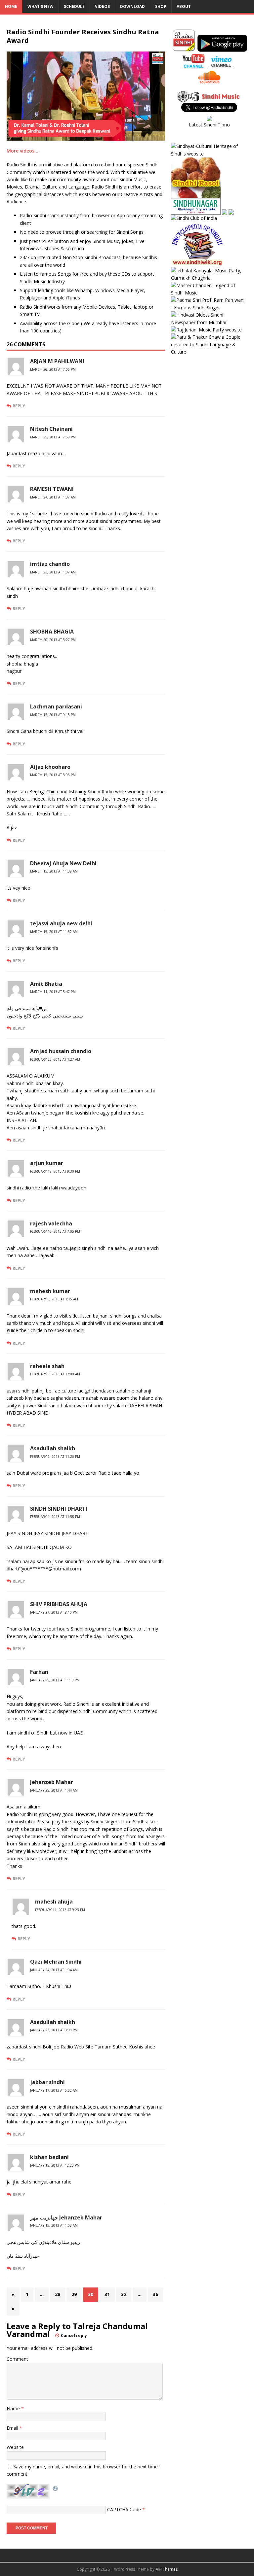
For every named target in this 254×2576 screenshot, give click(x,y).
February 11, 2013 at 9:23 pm (60, 1910)
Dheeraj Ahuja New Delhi (63, 863)
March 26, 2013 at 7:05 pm (53, 369)
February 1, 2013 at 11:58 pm (55, 1517)
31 (107, 2294)
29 (74, 2294)
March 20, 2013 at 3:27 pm (53, 640)
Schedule (74, 6)
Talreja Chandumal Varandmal (77, 2330)
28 (58, 2294)
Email (13, 2428)
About (184, 6)
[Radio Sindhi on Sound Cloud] (209, 80)
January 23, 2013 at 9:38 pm (54, 2030)
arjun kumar (47, 1163)
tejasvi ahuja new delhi (61, 923)
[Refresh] (56, 2488)
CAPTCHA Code (124, 2509)
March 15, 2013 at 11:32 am (54, 932)
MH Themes (167, 2569)
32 (124, 2294)
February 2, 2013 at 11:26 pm (55, 1457)
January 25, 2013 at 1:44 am (54, 1790)
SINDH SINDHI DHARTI (59, 1509)
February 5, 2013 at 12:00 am (55, 1374)
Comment (17, 2359)
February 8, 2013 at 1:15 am (54, 1299)
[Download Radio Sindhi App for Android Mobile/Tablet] (222, 48)
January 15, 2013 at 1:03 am (54, 2225)
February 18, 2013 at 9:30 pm (55, 1171)
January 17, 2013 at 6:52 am (54, 2090)
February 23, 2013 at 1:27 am (55, 1059)
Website (15, 2447)
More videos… (22, 151)
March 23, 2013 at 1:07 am (53, 572)
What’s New (41, 6)
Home (11, 6)
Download (132, 6)
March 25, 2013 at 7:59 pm (53, 437)
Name (14, 2408)
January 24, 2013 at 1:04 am (54, 1970)
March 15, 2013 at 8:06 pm (53, 775)
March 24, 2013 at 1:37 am (53, 497)
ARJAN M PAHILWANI (57, 361)
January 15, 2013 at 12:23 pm (55, 2165)
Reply (19, 406)
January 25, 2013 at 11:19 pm (55, 1680)
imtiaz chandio (50, 564)
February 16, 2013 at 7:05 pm (55, 1231)
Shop (161, 6)
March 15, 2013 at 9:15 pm (53, 715)
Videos (102, 6)
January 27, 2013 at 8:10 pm (54, 1612)
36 (155, 2294)
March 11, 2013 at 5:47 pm (53, 992)
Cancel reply (74, 2336)
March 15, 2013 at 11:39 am (54, 871)
